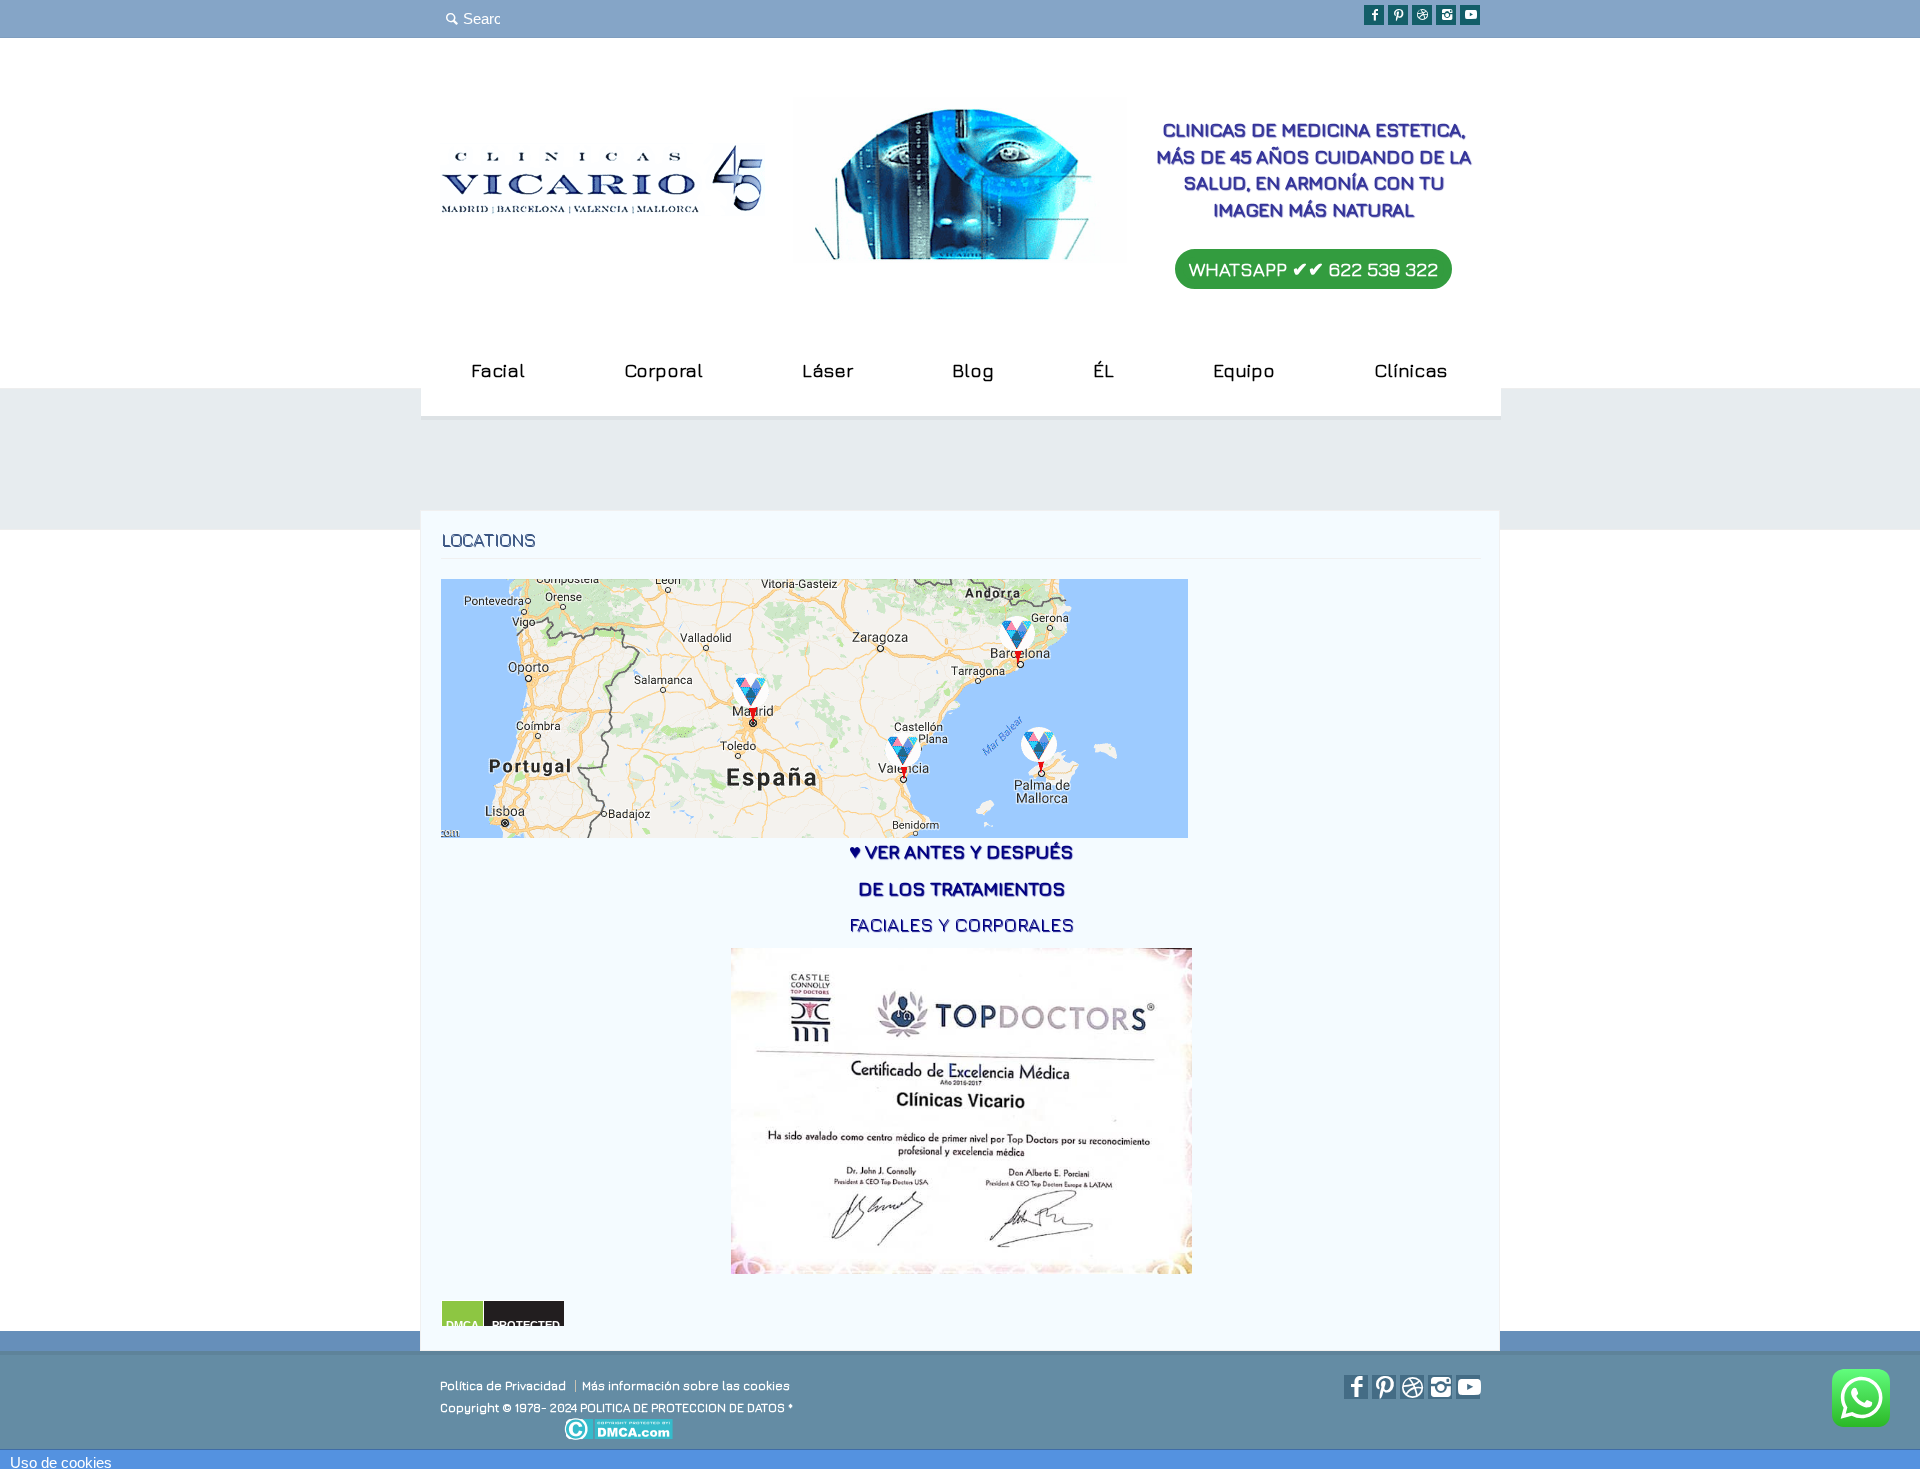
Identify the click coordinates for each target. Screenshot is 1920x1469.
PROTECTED (526, 1325)
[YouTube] (1470, 15)
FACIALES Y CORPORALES (961, 924)
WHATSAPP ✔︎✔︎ (1313, 269)
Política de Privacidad (503, 1385)
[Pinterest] (1398, 15)
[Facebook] (1374, 15)
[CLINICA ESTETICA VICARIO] (602, 207)
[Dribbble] (1422, 15)
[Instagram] (1446, 15)
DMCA (462, 1325)
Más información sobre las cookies (686, 1385)
